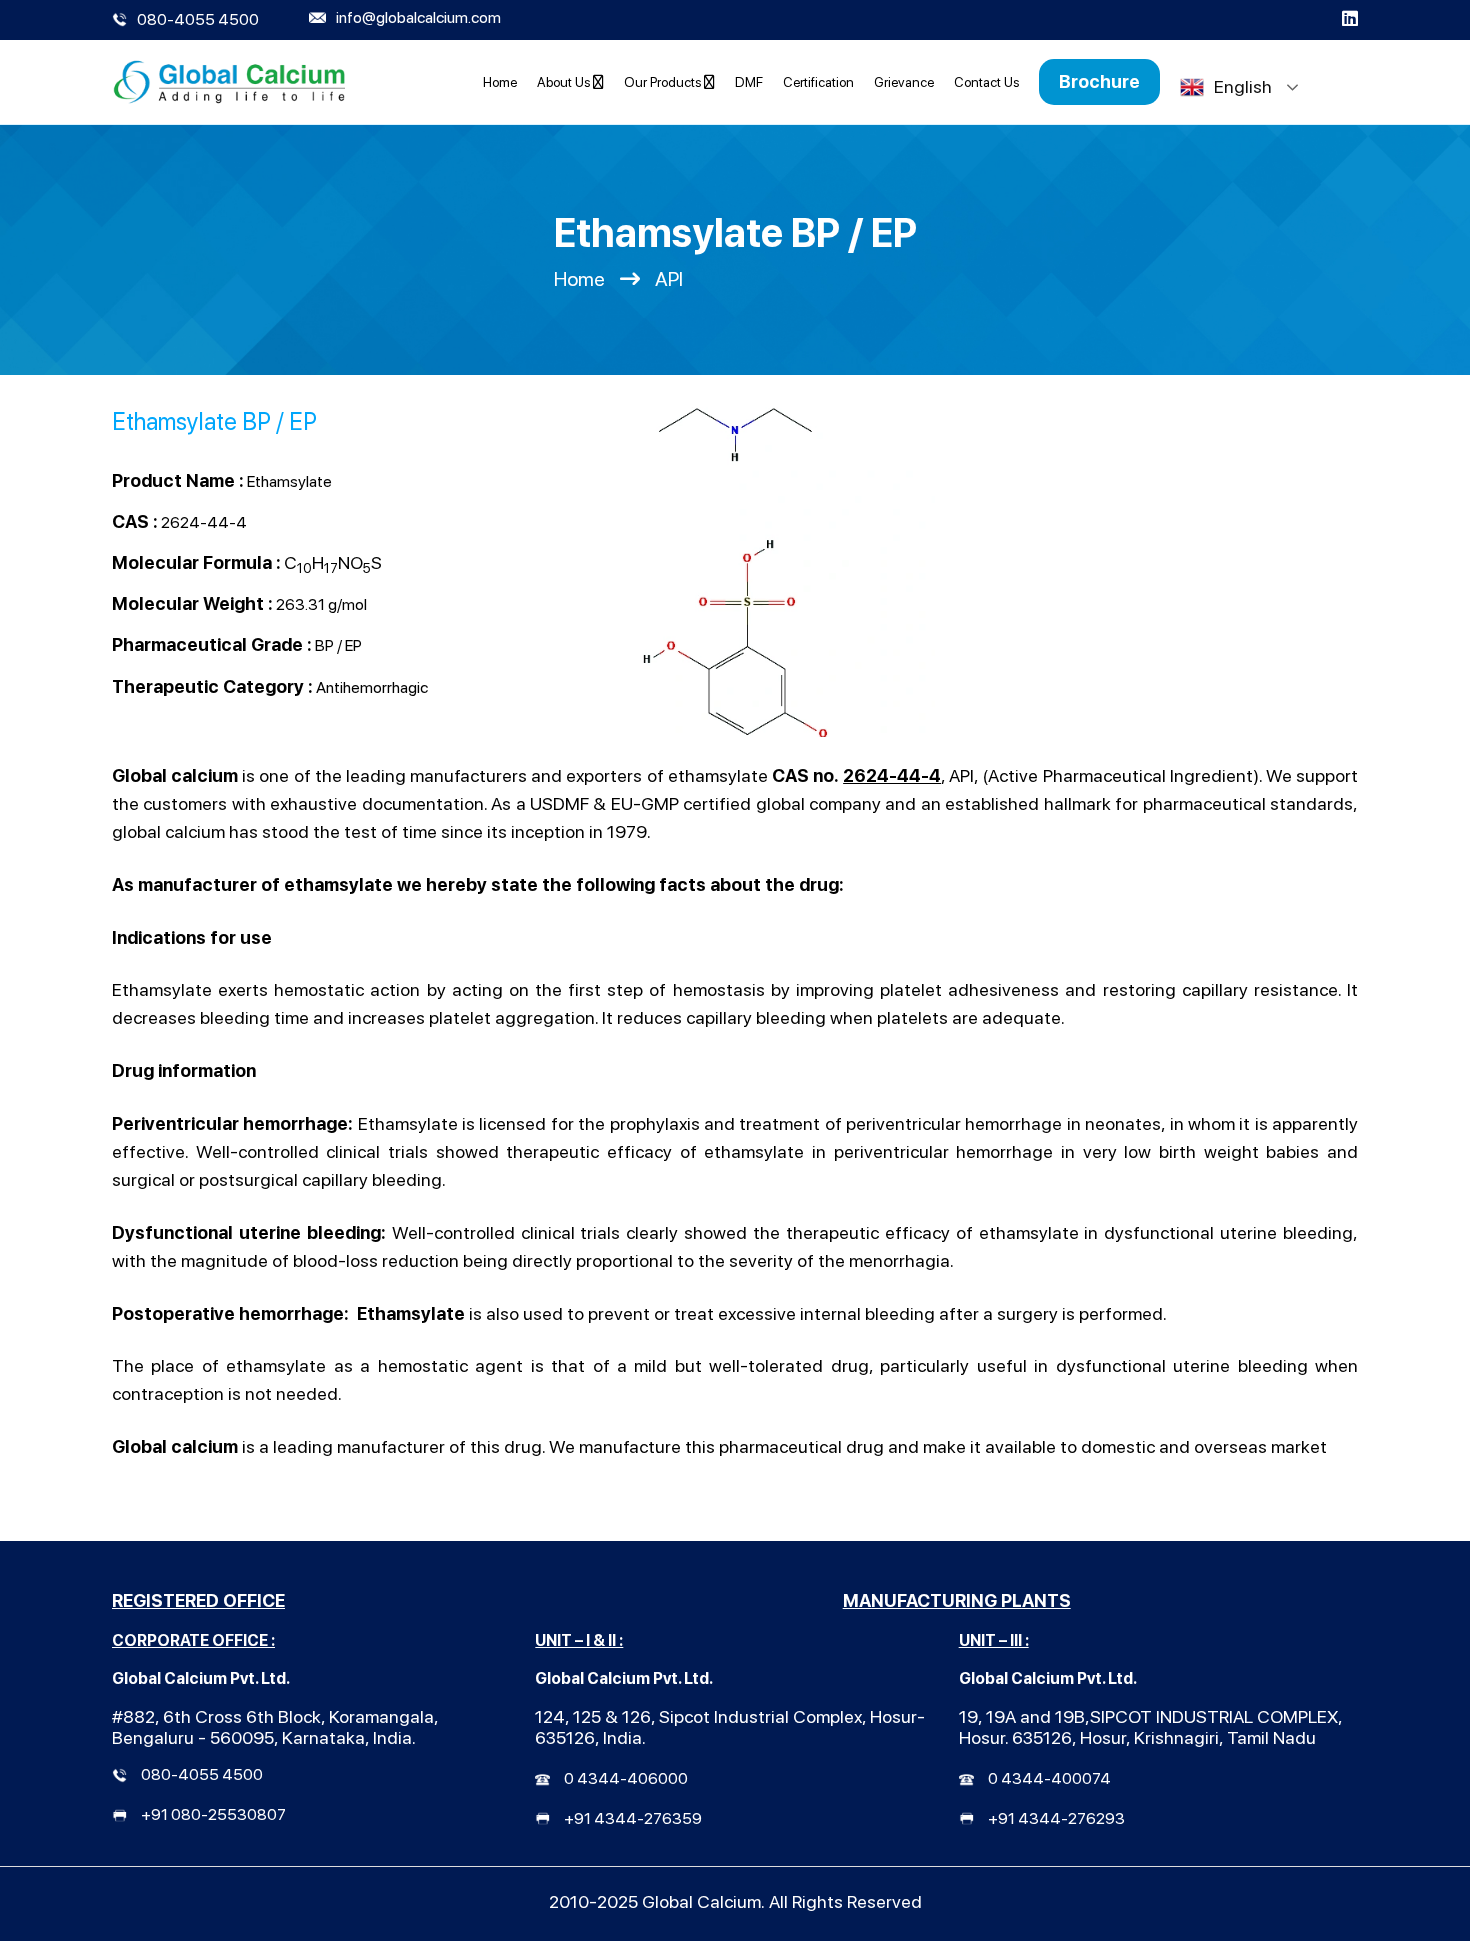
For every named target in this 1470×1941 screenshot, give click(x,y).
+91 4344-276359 (633, 1818)
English (1243, 86)
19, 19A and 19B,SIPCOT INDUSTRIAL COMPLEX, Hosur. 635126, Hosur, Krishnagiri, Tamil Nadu (1150, 1727)
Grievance (904, 82)
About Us (565, 82)
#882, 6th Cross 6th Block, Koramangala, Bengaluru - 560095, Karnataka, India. (275, 1727)
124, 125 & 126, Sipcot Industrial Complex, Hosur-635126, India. (730, 1727)
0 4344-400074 (1049, 1778)
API (669, 279)
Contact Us (986, 82)
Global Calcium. (703, 1901)
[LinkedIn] (1350, 20)
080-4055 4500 (202, 1774)
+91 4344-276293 (1056, 1818)
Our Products (664, 82)
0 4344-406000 (626, 1778)
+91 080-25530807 (213, 1814)
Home (500, 82)
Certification (818, 82)
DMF (749, 82)
